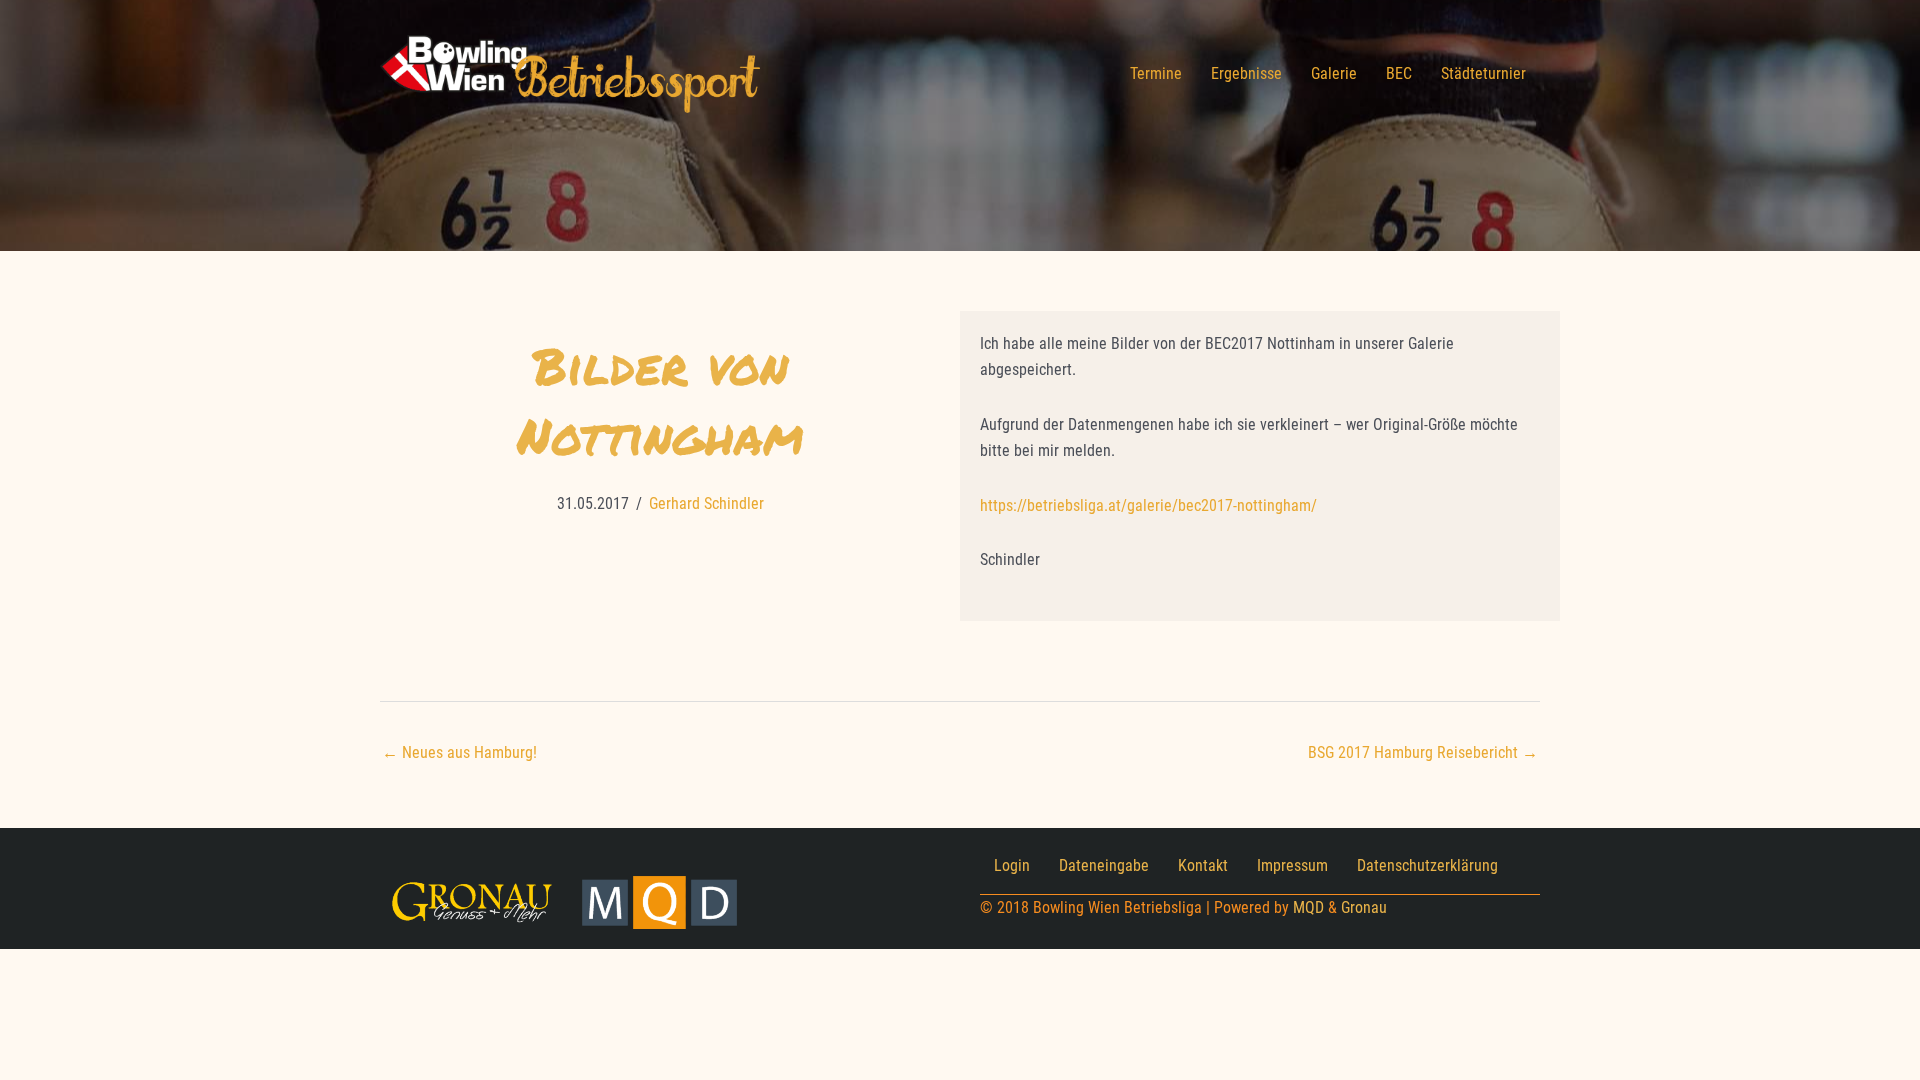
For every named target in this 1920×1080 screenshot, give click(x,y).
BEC (1399, 73)
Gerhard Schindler (706, 503)
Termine (1156, 73)
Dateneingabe (1104, 865)
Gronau (1364, 907)
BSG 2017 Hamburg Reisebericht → (1423, 752)
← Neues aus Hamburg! (459, 752)
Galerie (1334, 73)
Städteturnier (1483, 73)
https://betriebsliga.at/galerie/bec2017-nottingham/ (1148, 505)
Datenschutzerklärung (1427, 865)
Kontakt (1203, 865)
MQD (1308, 907)
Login (1012, 865)
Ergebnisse (1246, 73)
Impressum (1292, 865)
